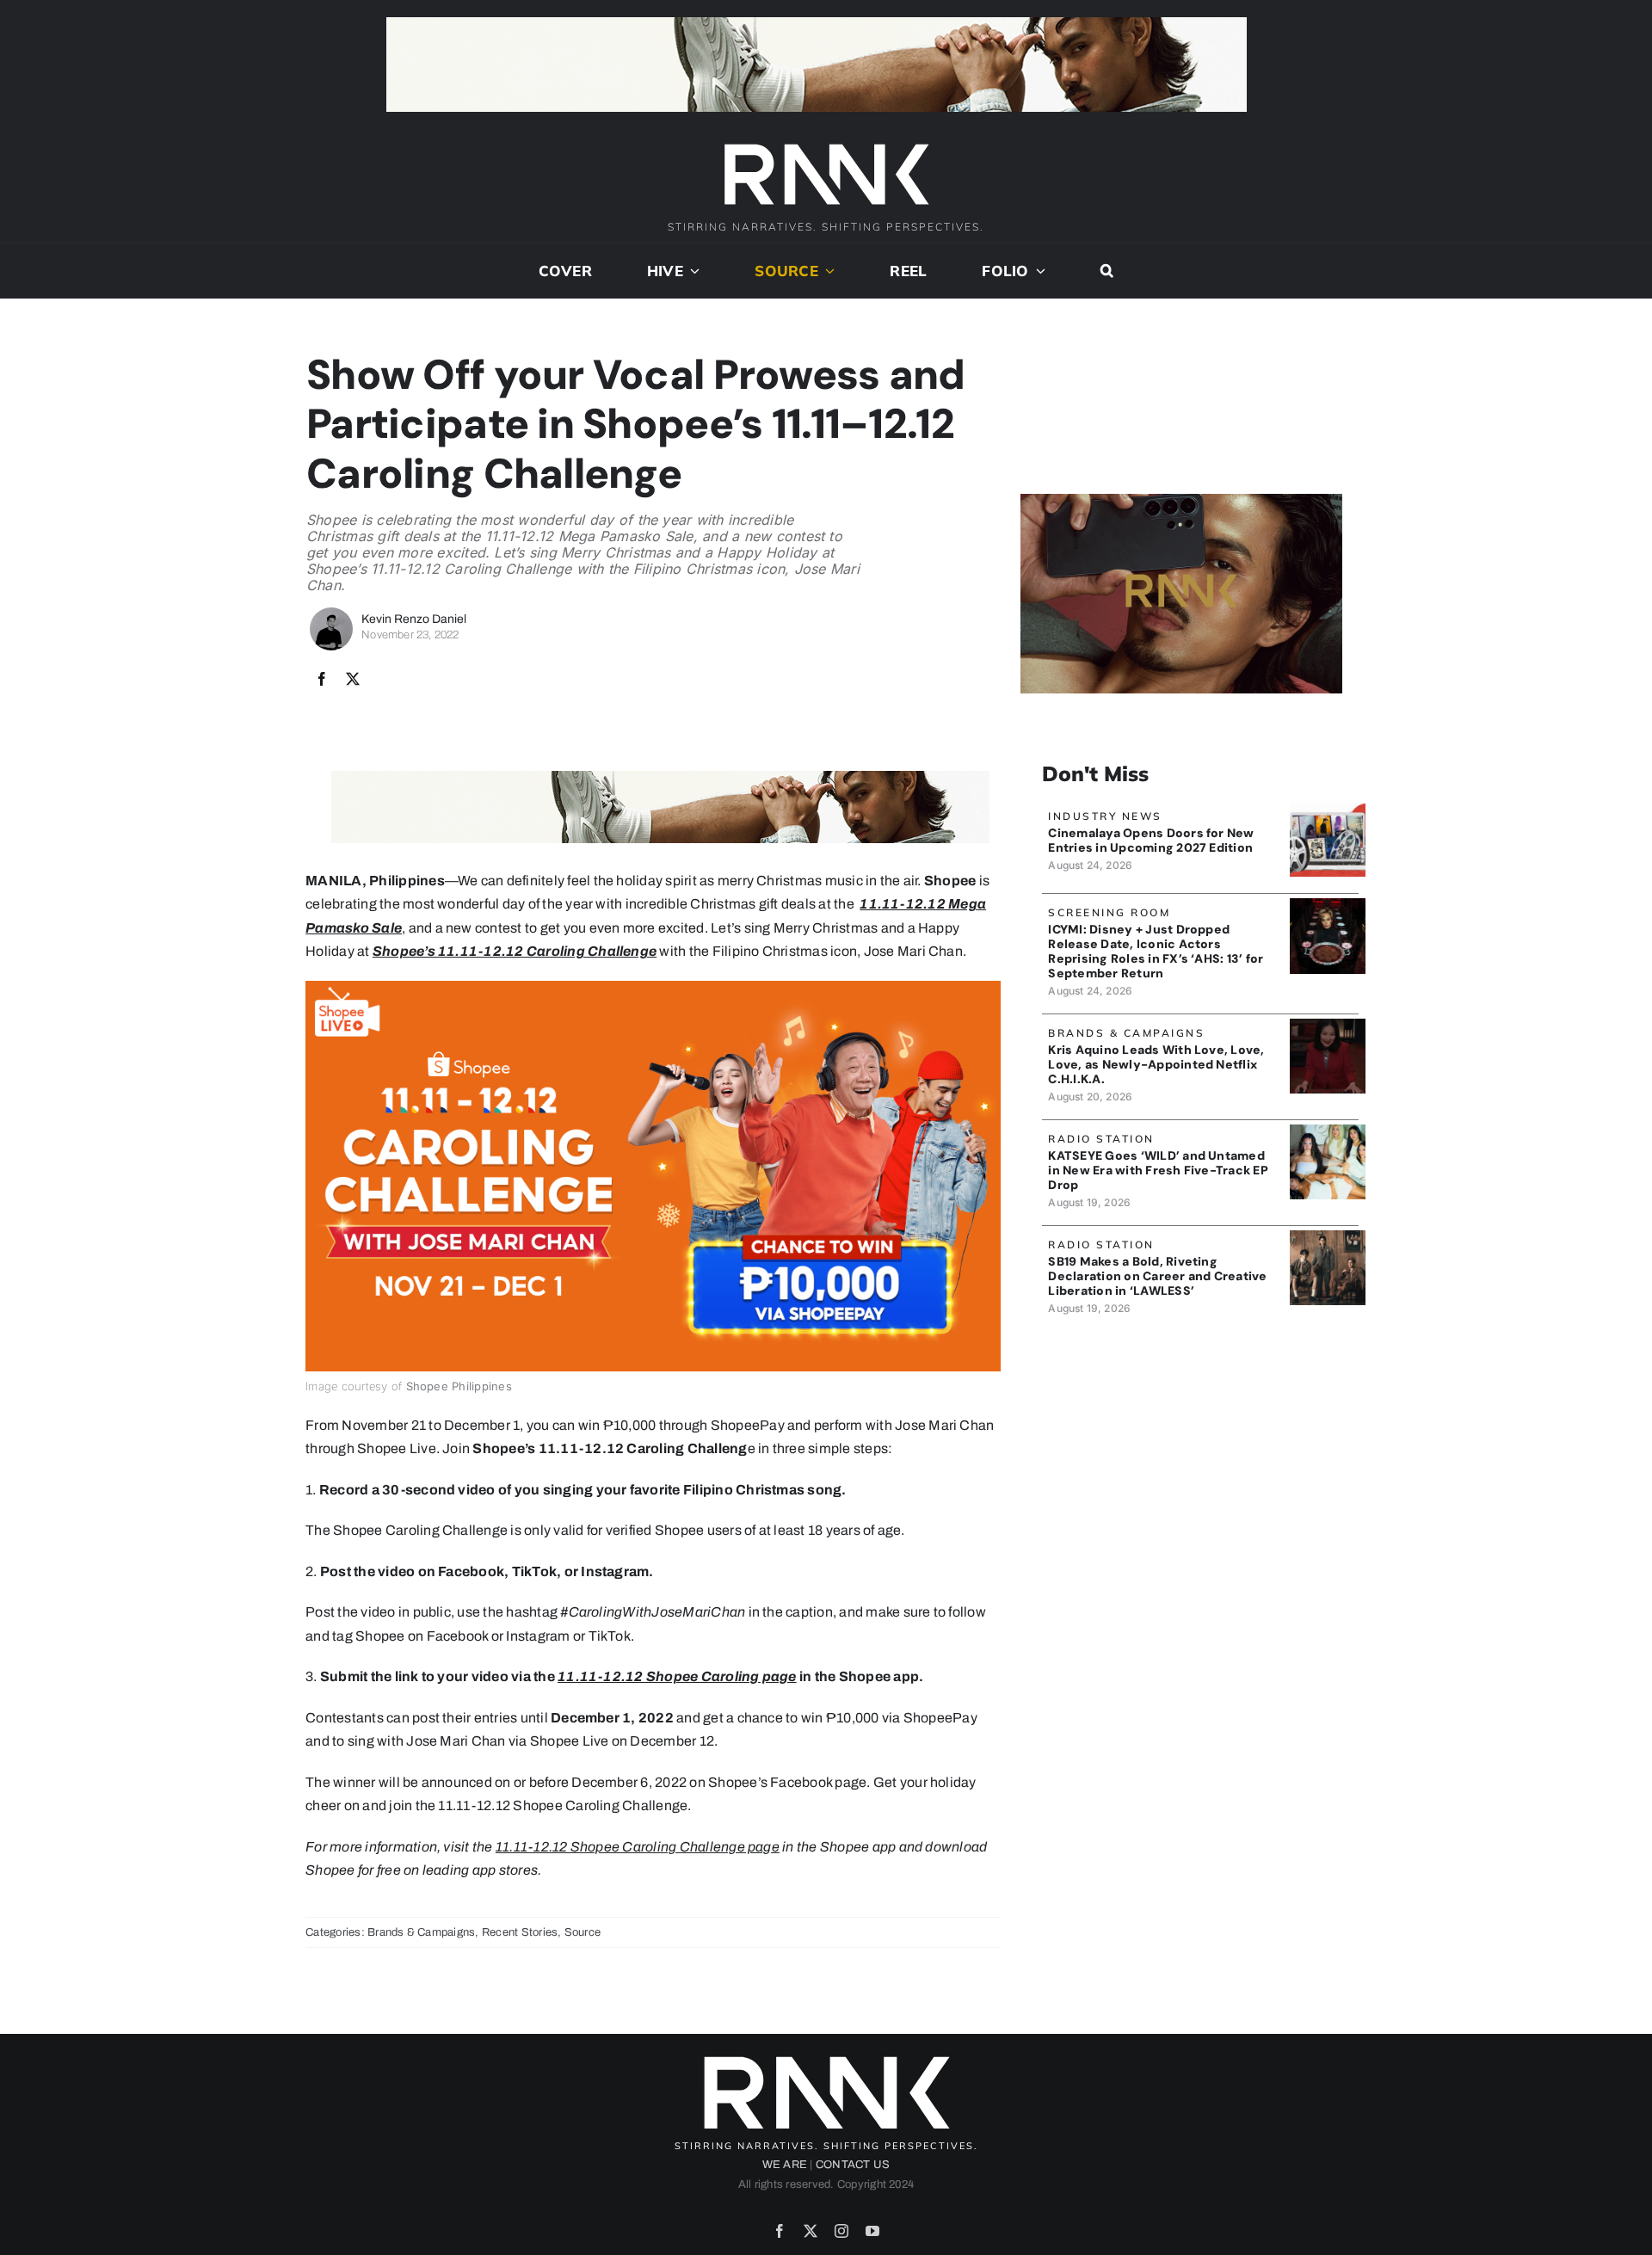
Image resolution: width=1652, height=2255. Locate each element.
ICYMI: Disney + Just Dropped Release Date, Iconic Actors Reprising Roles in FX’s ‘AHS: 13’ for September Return (1156, 951)
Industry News (1105, 816)
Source (583, 1932)
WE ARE (785, 2165)
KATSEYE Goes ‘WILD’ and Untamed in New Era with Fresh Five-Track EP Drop (1158, 1170)
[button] (1107, 271)
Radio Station (1101, 1139)
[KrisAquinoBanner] (1327, 1025)
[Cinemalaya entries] (1327, 808)
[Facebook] (322, 680)
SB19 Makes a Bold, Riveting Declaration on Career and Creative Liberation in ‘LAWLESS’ (1157, 1276)
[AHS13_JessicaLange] (1327, 905)
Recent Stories (520, 1932)
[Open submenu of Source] (827, 271)
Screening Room (1109, 912)
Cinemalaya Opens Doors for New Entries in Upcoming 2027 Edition (1151, 840)
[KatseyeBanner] (1327, 1131)
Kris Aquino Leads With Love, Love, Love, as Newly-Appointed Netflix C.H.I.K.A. (1156, 1064)
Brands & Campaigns (421, 1932)
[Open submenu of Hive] (692, 271)
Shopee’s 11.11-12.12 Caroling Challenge (515, 951)
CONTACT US (853, 2165)
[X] (353, 680)
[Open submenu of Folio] (1038, 271)
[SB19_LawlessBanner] (1327, 1237)
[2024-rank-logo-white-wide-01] (826, 146)
